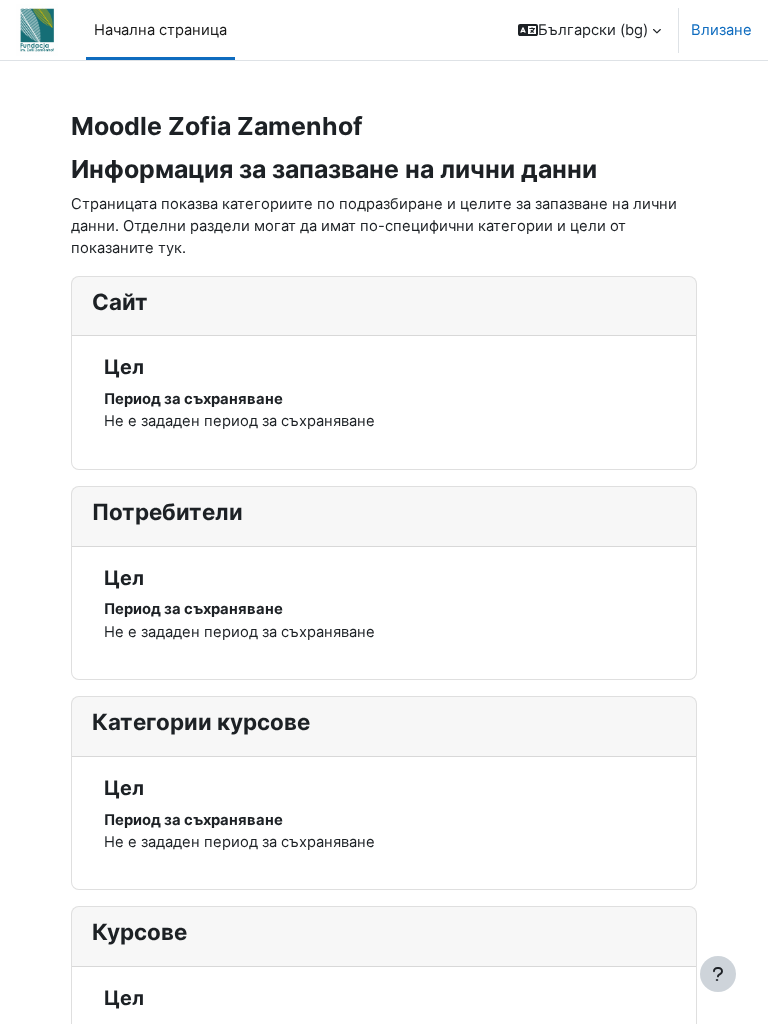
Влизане (721, 30)
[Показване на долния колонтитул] (718, 974)
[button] (589, 30)
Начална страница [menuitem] (160, 30)
